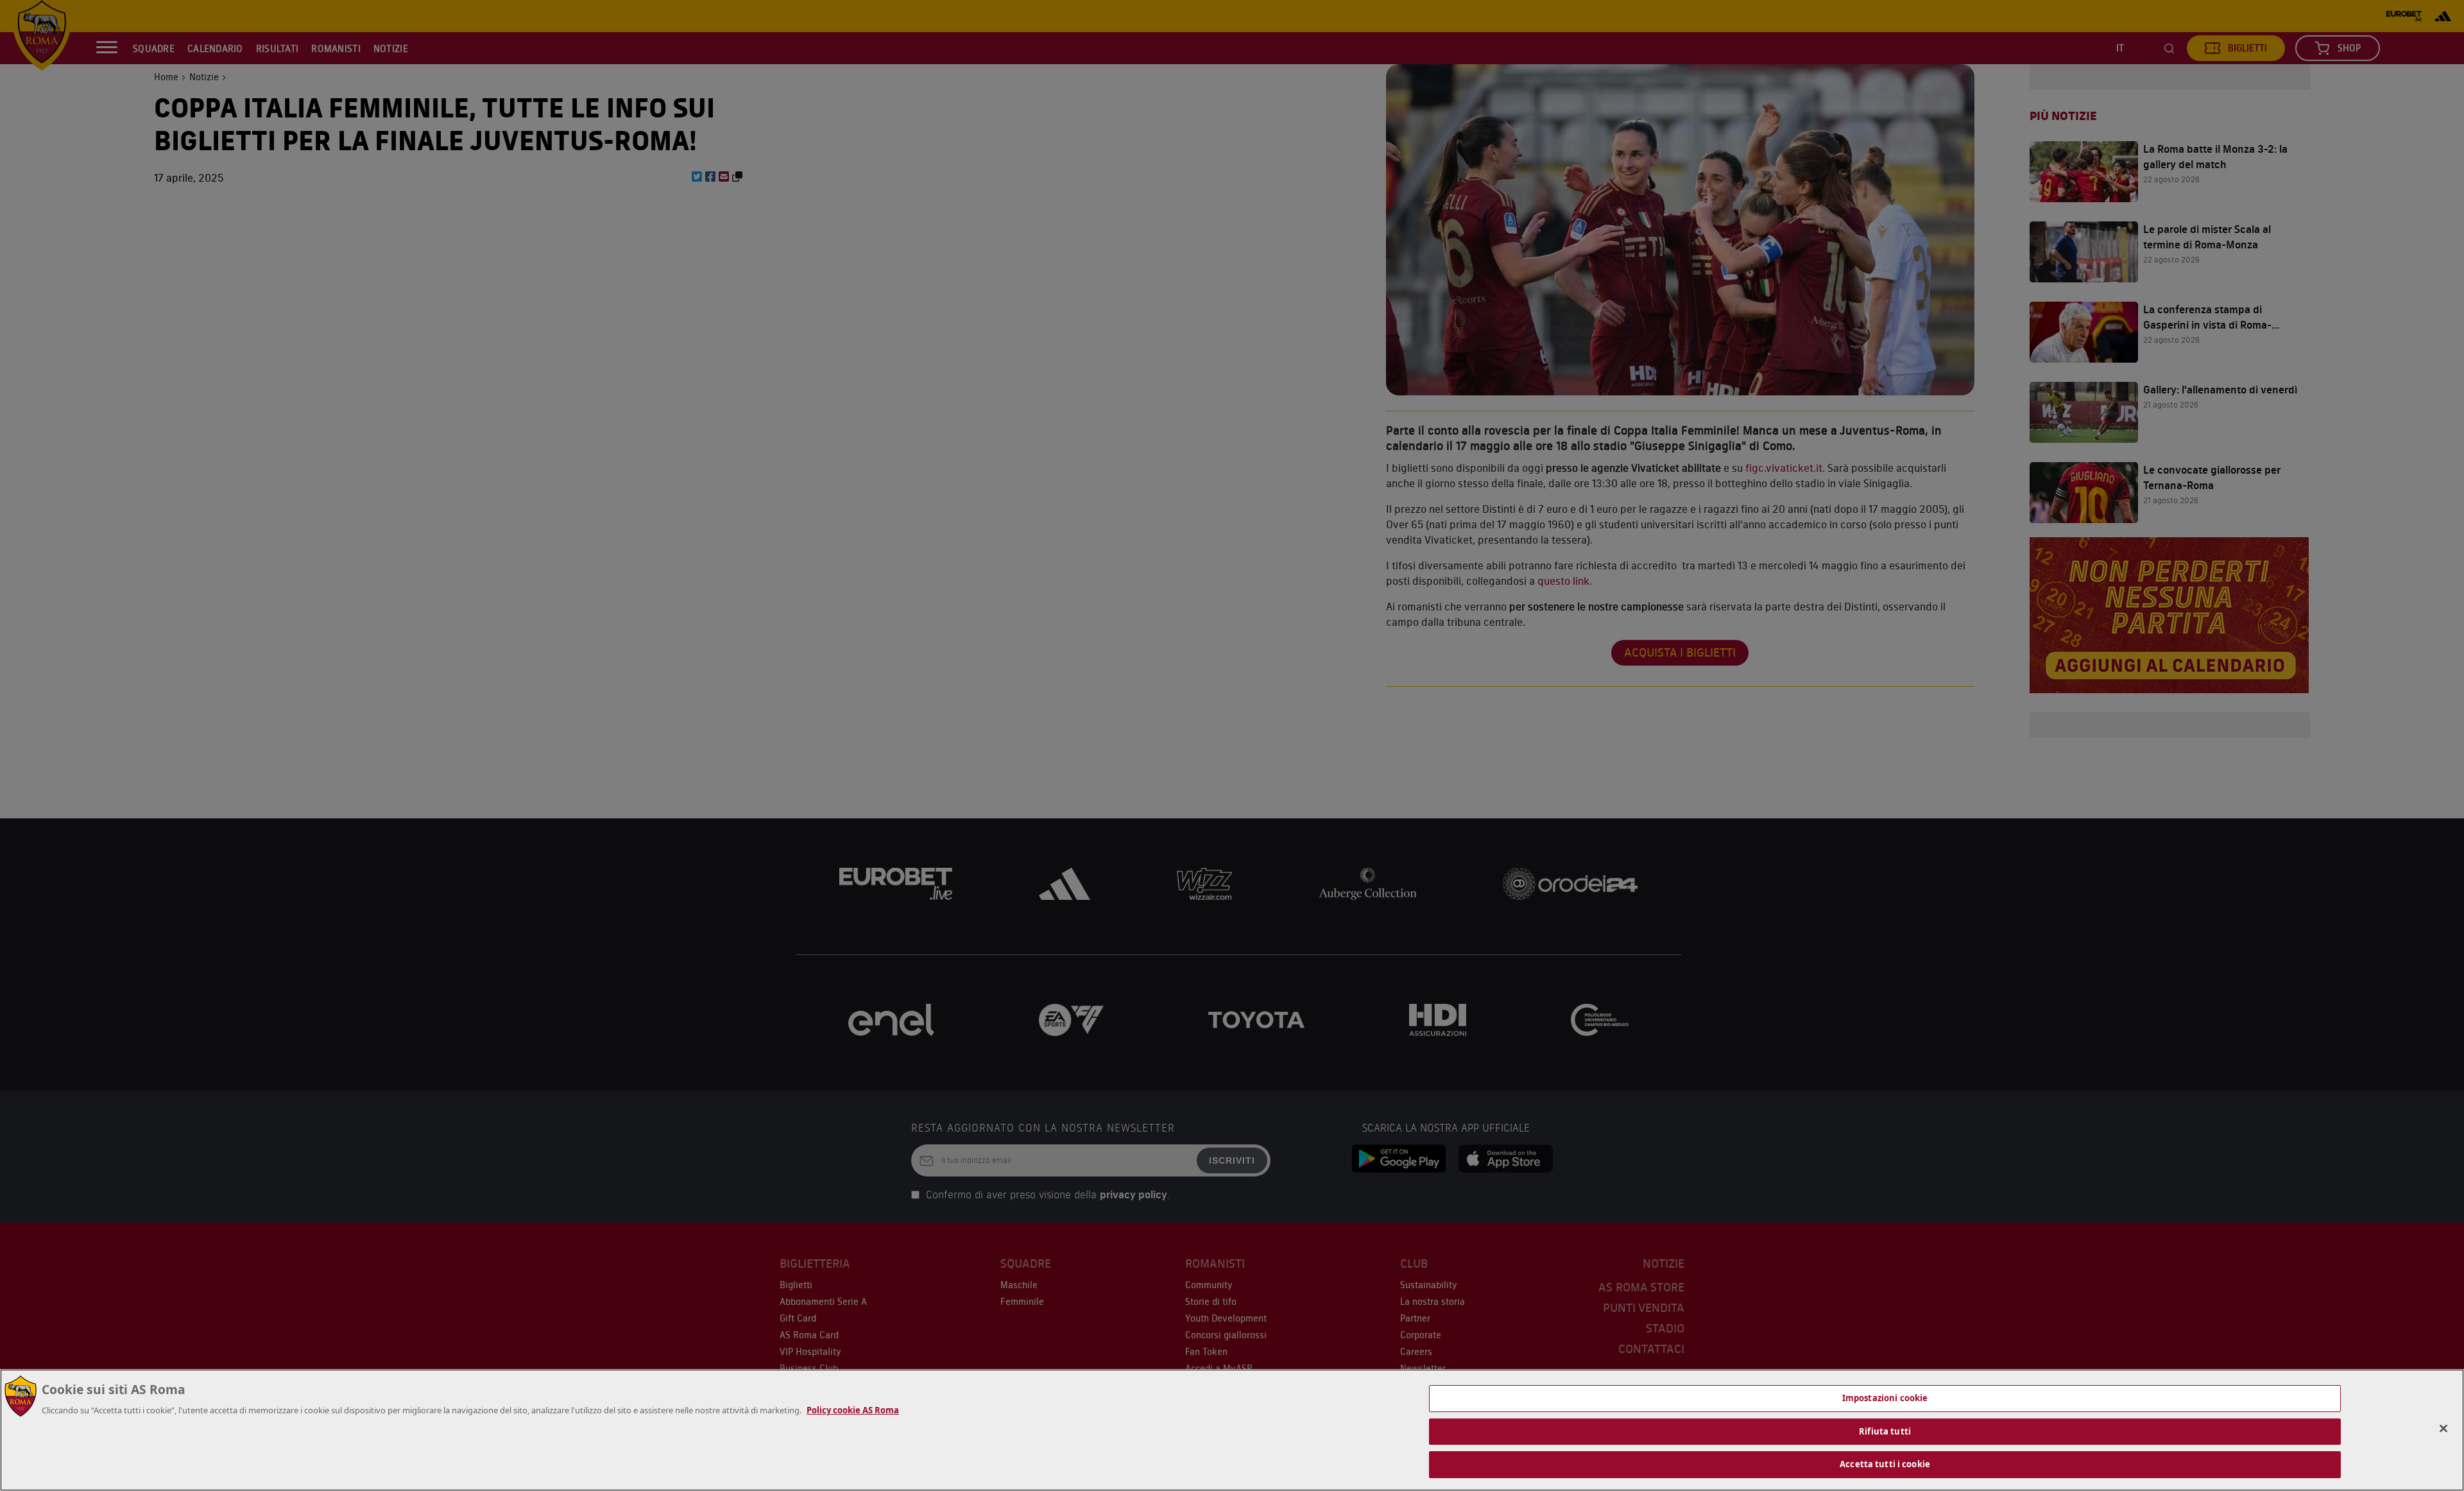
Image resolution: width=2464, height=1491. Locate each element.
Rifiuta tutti (1885, 1431)
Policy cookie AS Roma (853, 1410)
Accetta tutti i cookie (1885, 1464)
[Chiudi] (2443, 1429)
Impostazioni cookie (1885, 1398)
